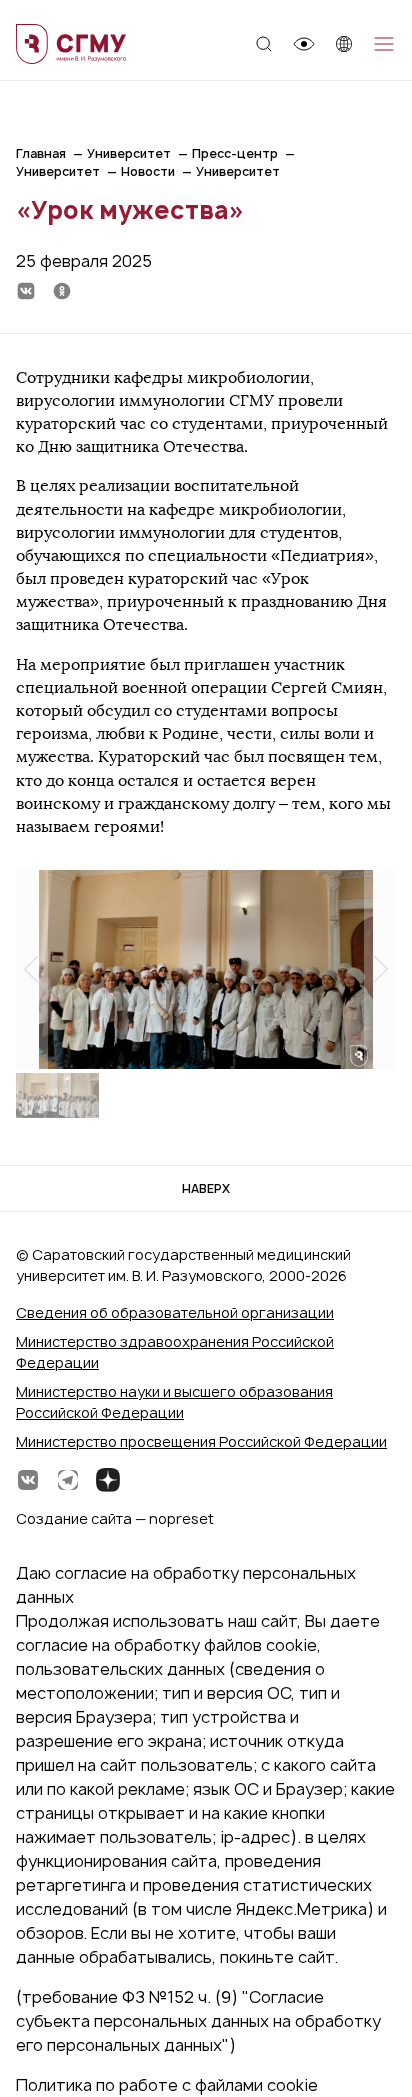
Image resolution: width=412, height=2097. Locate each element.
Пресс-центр (235, 153)
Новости (148, 171)
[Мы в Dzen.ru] (108, 1480)
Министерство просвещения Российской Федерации (201, 1441)
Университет (129, 153)
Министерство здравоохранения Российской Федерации (175, 1352)
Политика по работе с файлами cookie (167, 2085)
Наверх (206, 1188)
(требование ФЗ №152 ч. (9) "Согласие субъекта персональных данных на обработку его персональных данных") (198, 2021)
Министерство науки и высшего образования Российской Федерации (174, 1402)
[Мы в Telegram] (68, 1480)
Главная (41, 153)
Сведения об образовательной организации (175, 1312)
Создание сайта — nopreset (115, 1518)
